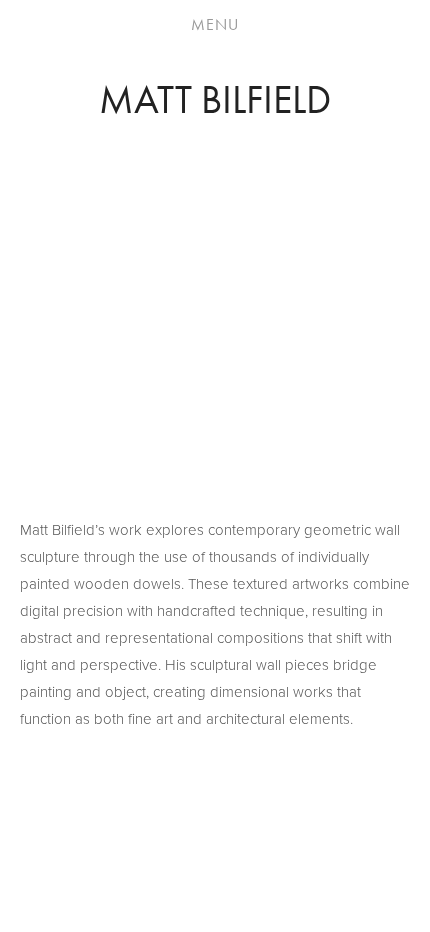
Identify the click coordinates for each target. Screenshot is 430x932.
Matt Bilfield (215, 99)
